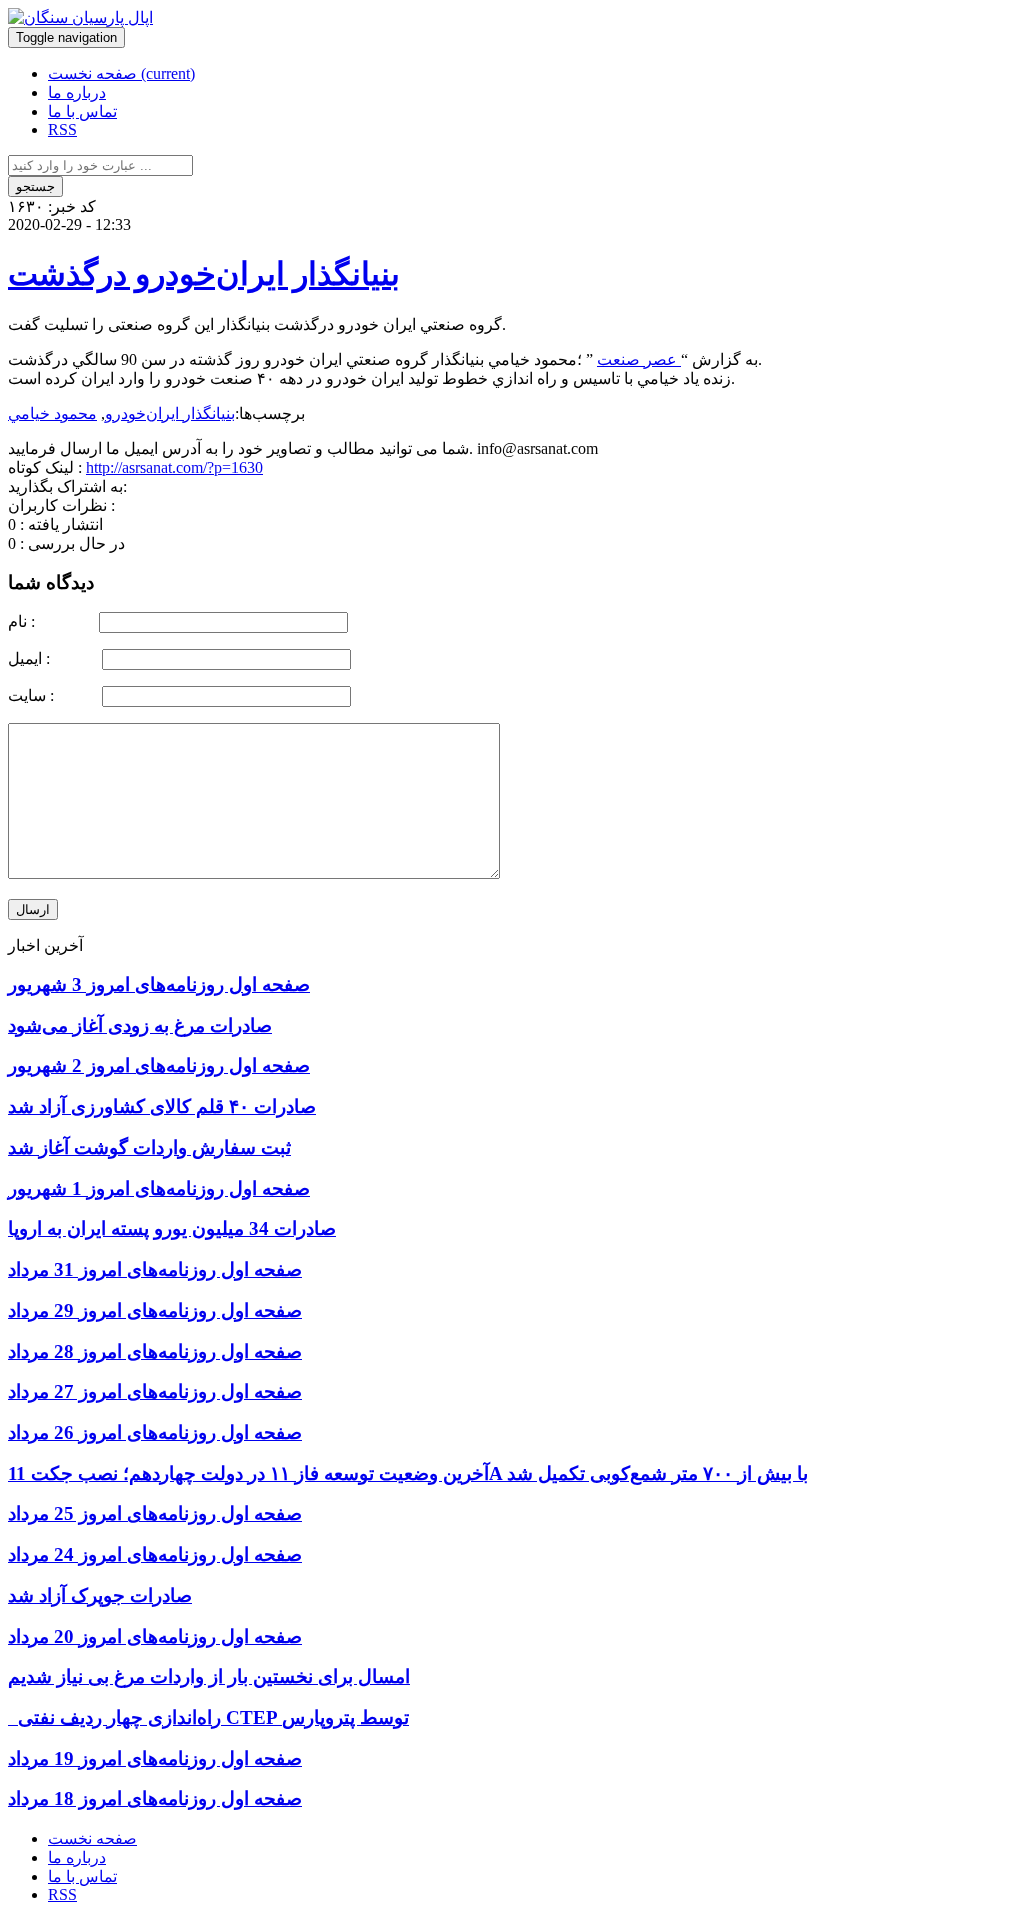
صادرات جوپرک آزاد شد (100, 1595)
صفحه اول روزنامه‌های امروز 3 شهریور (159, 984)
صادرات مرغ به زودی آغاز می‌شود (140, 1025)
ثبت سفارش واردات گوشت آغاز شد (149, 1147)
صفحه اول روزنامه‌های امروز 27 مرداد (155, 1391)
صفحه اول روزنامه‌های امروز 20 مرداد (155, 1636)
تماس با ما (82, 111)
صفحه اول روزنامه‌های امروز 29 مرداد (155, 1310)
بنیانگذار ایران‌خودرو (170, 413)
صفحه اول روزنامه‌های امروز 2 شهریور (159, 1065)
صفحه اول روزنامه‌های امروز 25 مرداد (155, 1513)
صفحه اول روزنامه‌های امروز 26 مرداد (155, 1432)
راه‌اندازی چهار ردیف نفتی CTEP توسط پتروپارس (208, 1717)
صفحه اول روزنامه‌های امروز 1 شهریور (159, 1188)
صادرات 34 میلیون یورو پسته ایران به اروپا (172, 1228)
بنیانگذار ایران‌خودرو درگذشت (204, 274)
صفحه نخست (121, 73)
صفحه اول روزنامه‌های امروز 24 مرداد (155, 1554)
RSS (62, 129)
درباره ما (77, 92)
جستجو (35, 186)
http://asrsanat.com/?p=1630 (174, 467)
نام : (51, 621)
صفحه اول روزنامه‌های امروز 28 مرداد (155, 1351)
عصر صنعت (639, 359)
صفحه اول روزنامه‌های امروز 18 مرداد (155, 1798)
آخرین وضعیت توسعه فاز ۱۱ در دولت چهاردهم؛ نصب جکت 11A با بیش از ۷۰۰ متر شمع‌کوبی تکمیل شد (408, 1473)
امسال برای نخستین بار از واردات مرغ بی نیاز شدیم (209, 1676)
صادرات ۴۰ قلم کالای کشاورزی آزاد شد (162, 1106)
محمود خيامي (52, 413)
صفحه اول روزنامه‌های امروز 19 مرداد (155, 1758)
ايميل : (53, 658)
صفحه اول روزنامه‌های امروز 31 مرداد (155, 1269)
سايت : (53, 695)
